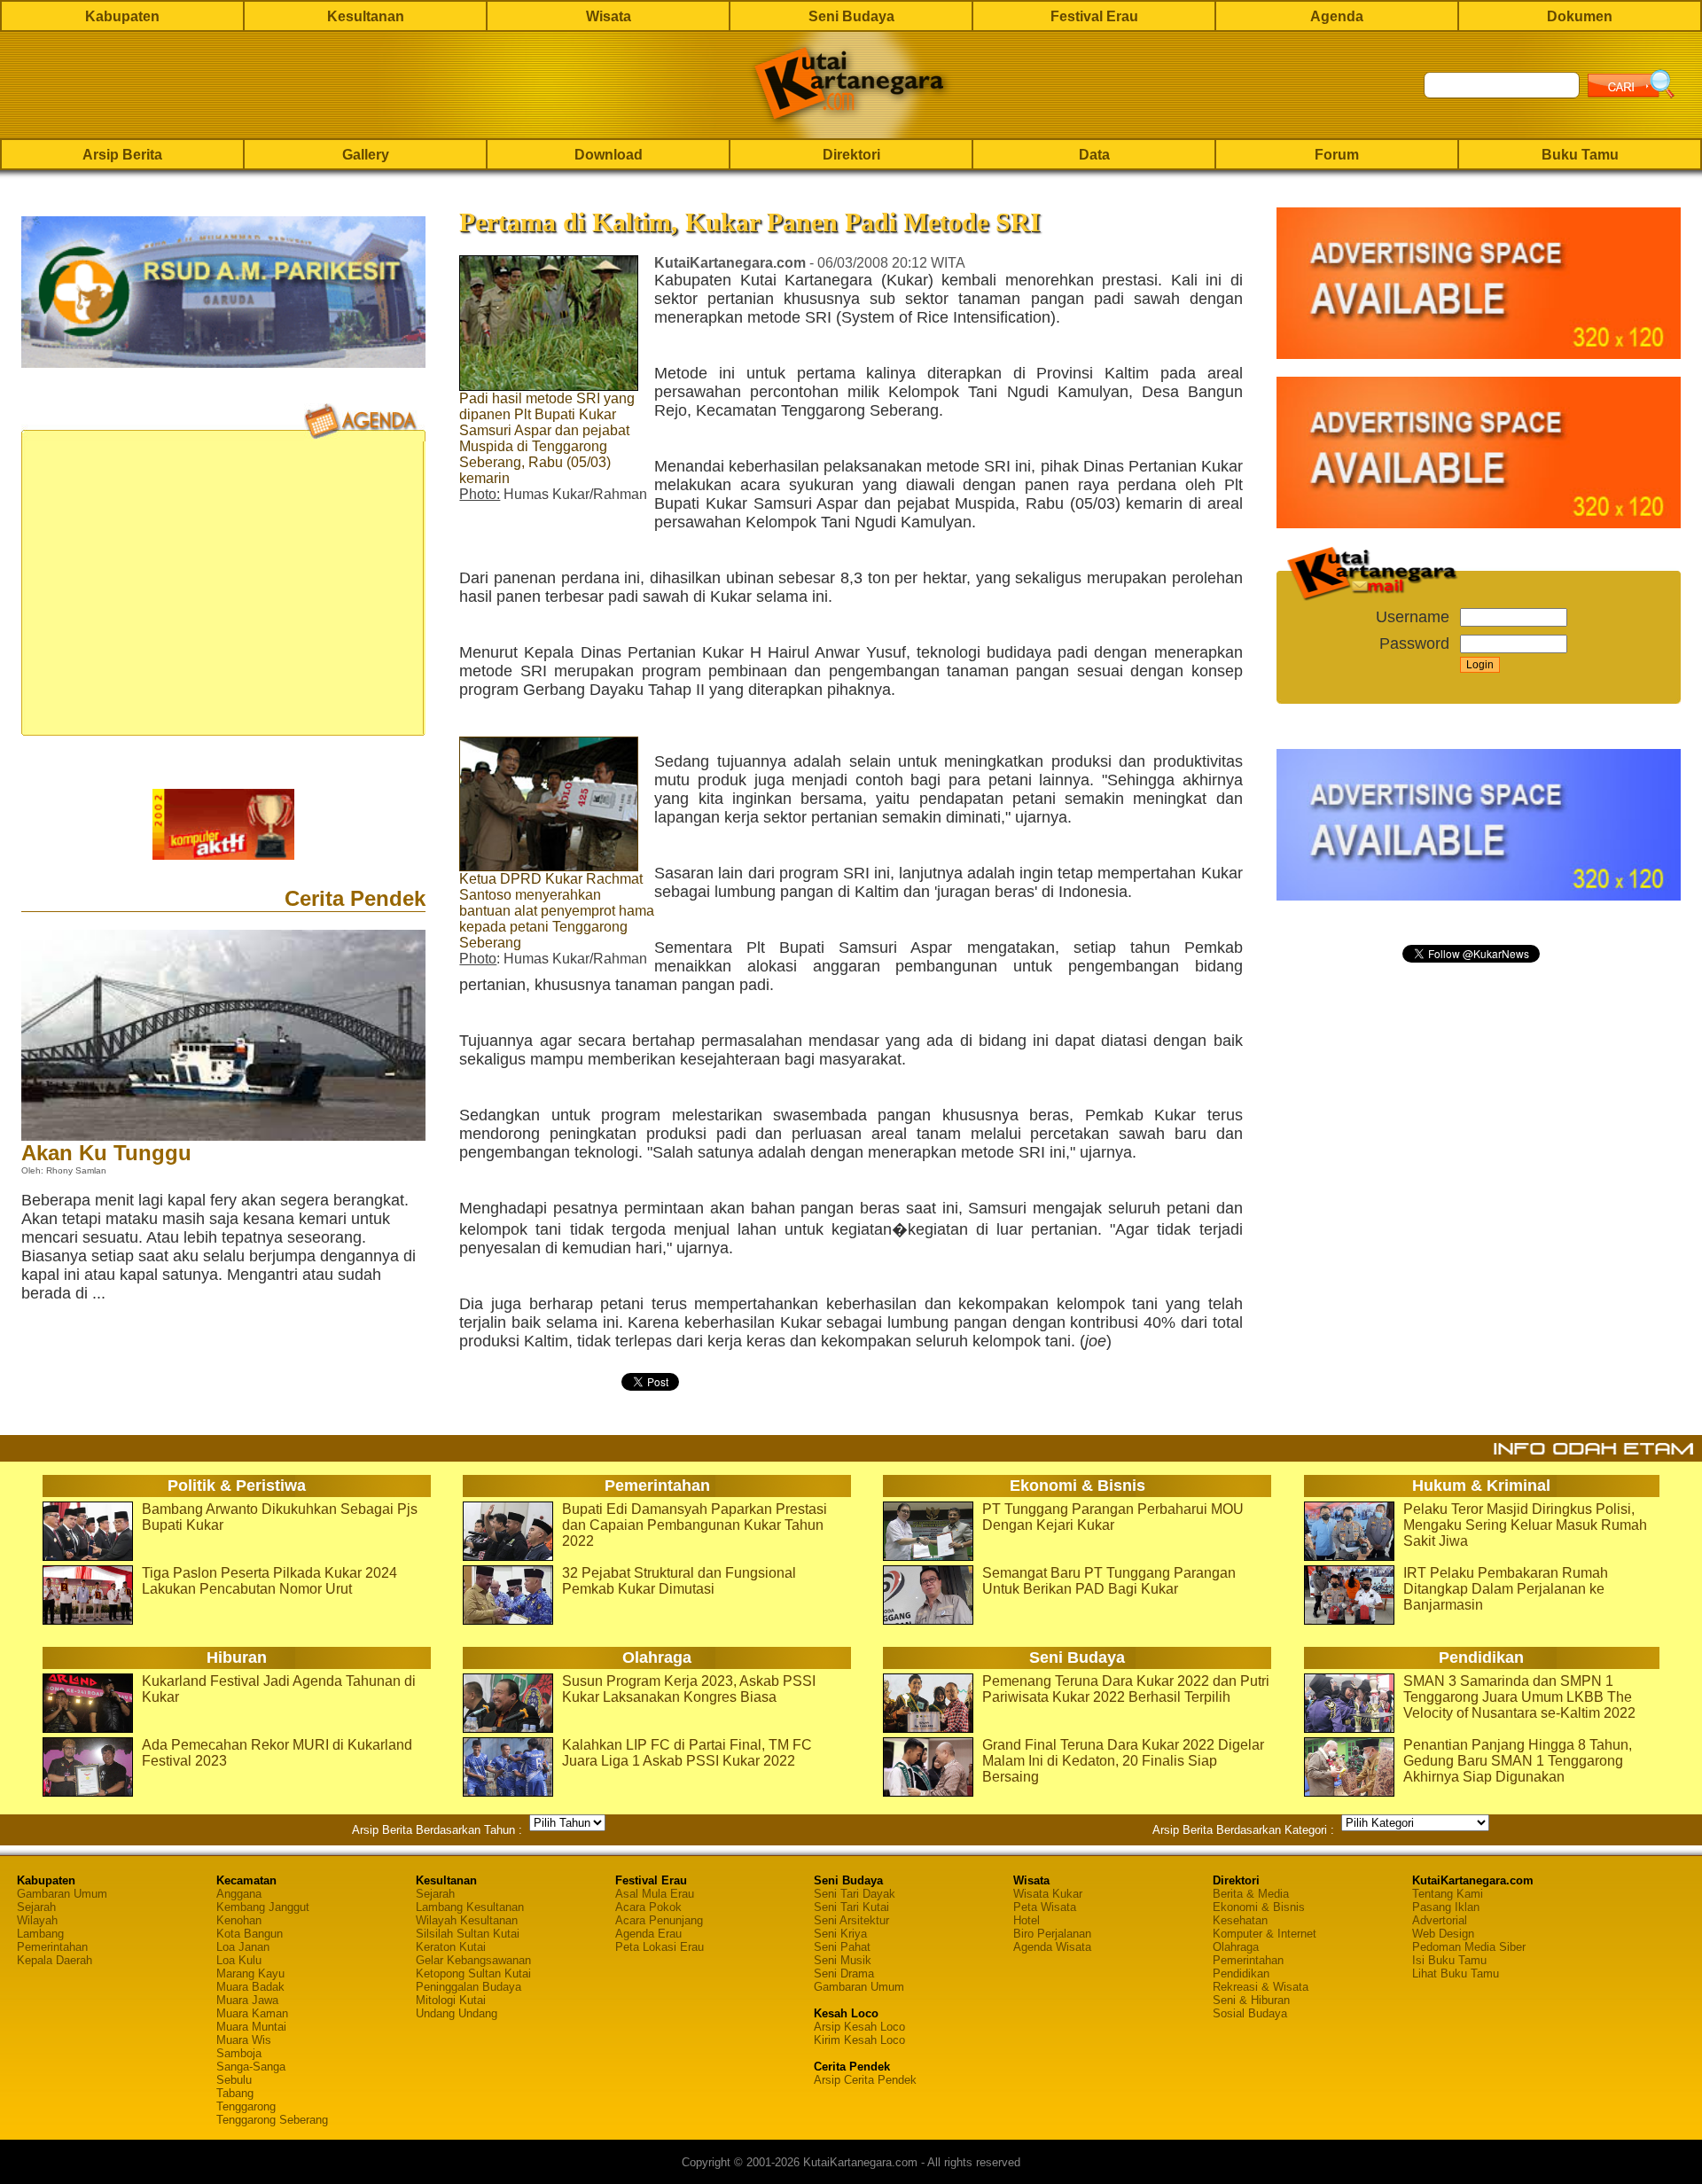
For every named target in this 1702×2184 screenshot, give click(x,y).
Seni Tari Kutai (851, 1907)
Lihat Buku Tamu (1456, 1973)
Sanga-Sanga (251, 2067)
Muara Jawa (247, 2000)
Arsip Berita (122, 155)
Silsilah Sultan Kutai (468, 1934)
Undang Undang (457, 2013)
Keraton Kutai (451, 1947)
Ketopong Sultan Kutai (473, 1973)
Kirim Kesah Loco (859, 2040)
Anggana (239, 1894)
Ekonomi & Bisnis (1259, 1907)
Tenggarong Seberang (272, 2120)
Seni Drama (844, 1973)
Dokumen (1580, 16)
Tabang (235, 2093)
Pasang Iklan (1446, 1907)
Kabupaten (122, 16)
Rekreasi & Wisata (1261, 1987)
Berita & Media (1251, 1894)
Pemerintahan (52, 1947)
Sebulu (234, 2080)
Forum (1337, 155)
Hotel (1027, 1920)
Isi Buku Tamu (1449, 1960)
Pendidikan (1241, 1973)
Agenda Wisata (1052, 1947)
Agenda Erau (648, 1934)
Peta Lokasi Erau (660, 1947)
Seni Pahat (842, 1947)
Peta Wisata (1045, 1907)
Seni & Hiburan (1251, 2000)
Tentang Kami (1448, 1894)
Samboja (239, 2053)
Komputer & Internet (1265, 1934)
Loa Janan (243, 1947)
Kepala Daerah (55, 1960)
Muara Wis (244, 2040)
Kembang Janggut (263, 1907)
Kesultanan (366, 16)
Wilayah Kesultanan (467, 1920)
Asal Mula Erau (655, 1894)
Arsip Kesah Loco (859, 2027)
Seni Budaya (851, 16)
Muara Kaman (252, 2013)
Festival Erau (1094, 16)
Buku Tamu (1580, 155)
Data (1094, 155)
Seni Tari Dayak (855, 1894)
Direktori (851, 155)
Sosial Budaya (1250, 2013)
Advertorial (1440, 1920)
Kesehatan (1240, 1920)
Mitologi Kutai (451, 2000)
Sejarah (36, 1907)
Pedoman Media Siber (1469, 1947)
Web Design (1443, 1934)
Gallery (366, 155)
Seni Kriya (840, 1934)
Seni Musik (843, 1960)
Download (609, 155)
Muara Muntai (251, 2027)
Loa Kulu (239, 1960)
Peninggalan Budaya (468, 1987)
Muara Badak (250, 1987)
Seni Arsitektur (851, 1920)
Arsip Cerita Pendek (865, 2080)
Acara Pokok (648, 1907)
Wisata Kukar (1048, 1894)
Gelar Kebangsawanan (473, 1960)
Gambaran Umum (62, 1894)
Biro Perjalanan (1052, 1934)
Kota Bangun (250, 1934)
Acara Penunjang (659, 1920)
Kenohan (239, 1920)
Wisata (609, 16)
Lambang (40, 1934)
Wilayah (37, 1920)
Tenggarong (246, 2106)
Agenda (1337, 16)
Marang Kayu (250, 1973)
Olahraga (1236, 1947)
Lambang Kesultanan (470, 1907)
